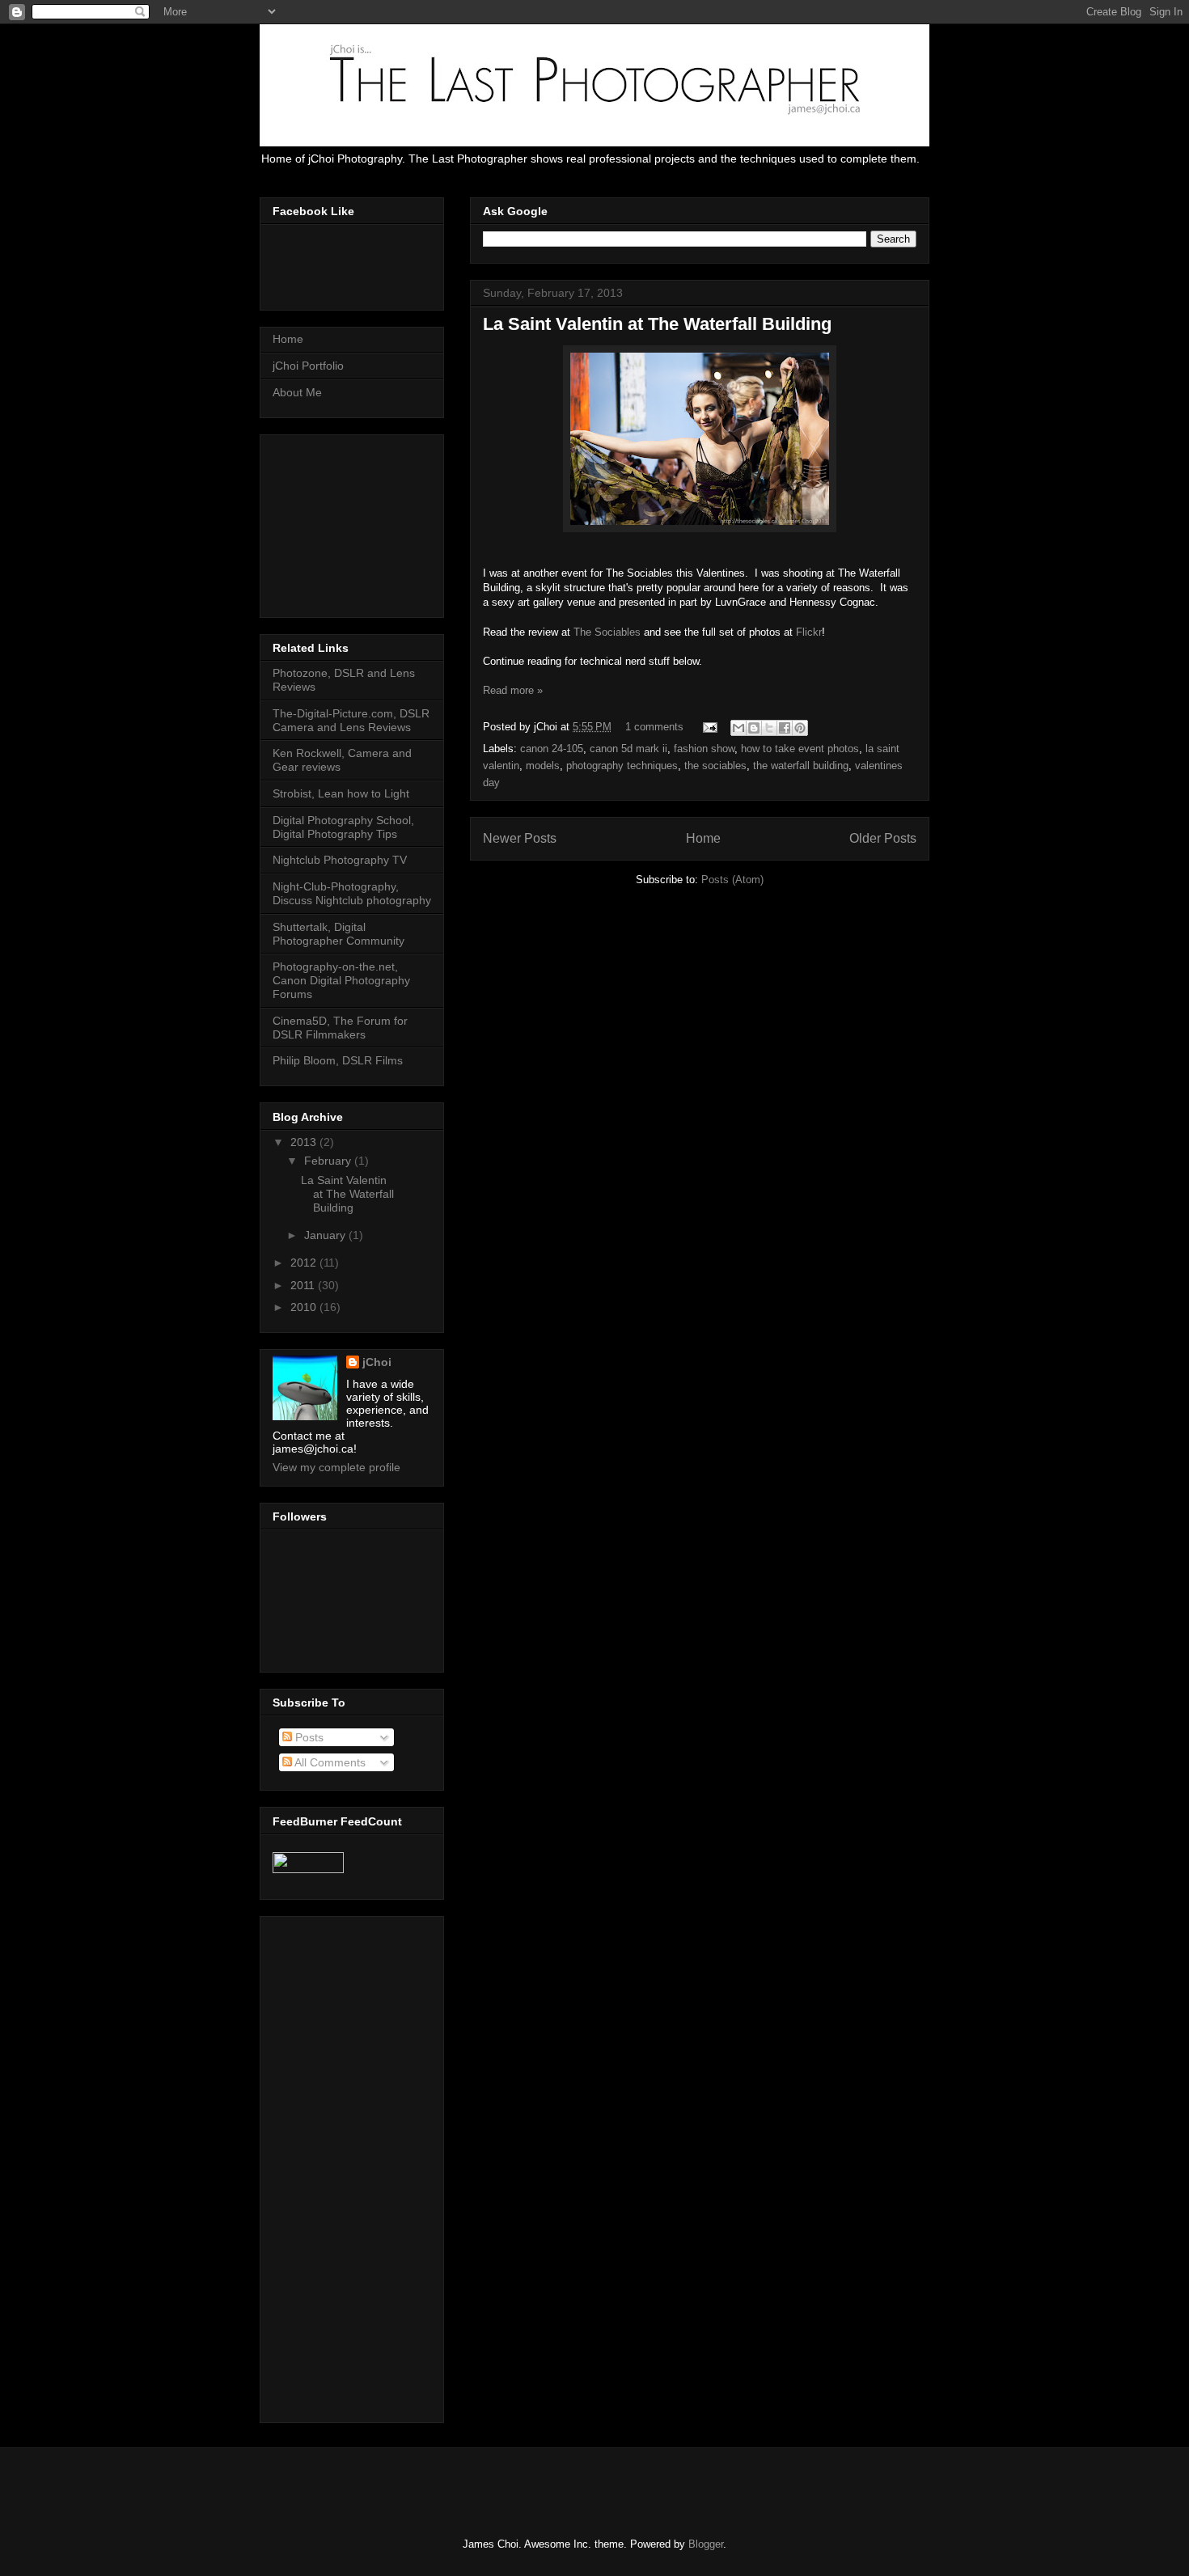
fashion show (704, 749)
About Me (297, 392)
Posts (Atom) (732, 880)
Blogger (706, 2544)
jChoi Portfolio (308, 366)
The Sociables (607, 632)
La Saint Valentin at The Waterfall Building (657, 324)
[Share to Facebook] (785, 728)
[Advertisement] (353, 522)
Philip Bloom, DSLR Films (338, 1060)
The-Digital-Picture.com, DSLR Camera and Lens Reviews (351, 720)
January (326, 1235)
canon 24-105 (552, 749)
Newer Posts (520, 838)
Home (703, 838)
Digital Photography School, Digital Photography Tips (343, 827)
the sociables (715, 766)
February (329, 1161)
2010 (305, 1307)
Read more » (513, 690)
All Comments (329, 1762)
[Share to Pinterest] (800, 728)
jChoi (377, 1362)
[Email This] (738, 728)
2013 (305, 1142)
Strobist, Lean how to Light (341, 793)
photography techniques (622, 766)
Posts (308, 1737)
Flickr (809, 632)
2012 (305, 1263)
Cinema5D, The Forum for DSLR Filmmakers (340, 1028)
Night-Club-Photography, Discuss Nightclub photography (352, 893)
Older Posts (883, 838)
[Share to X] (769, 728)
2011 (304, 1285)
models (543, 766)
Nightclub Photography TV (340, 860)
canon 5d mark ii (628, 749)
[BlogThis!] (754, 728)
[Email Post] (709, 727)
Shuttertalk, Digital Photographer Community (339, 934)
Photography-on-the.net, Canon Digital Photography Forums (341, 980)
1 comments (654, 727)
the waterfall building (801, 766)
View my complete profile (336, 1467)
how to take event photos (800, 749)
